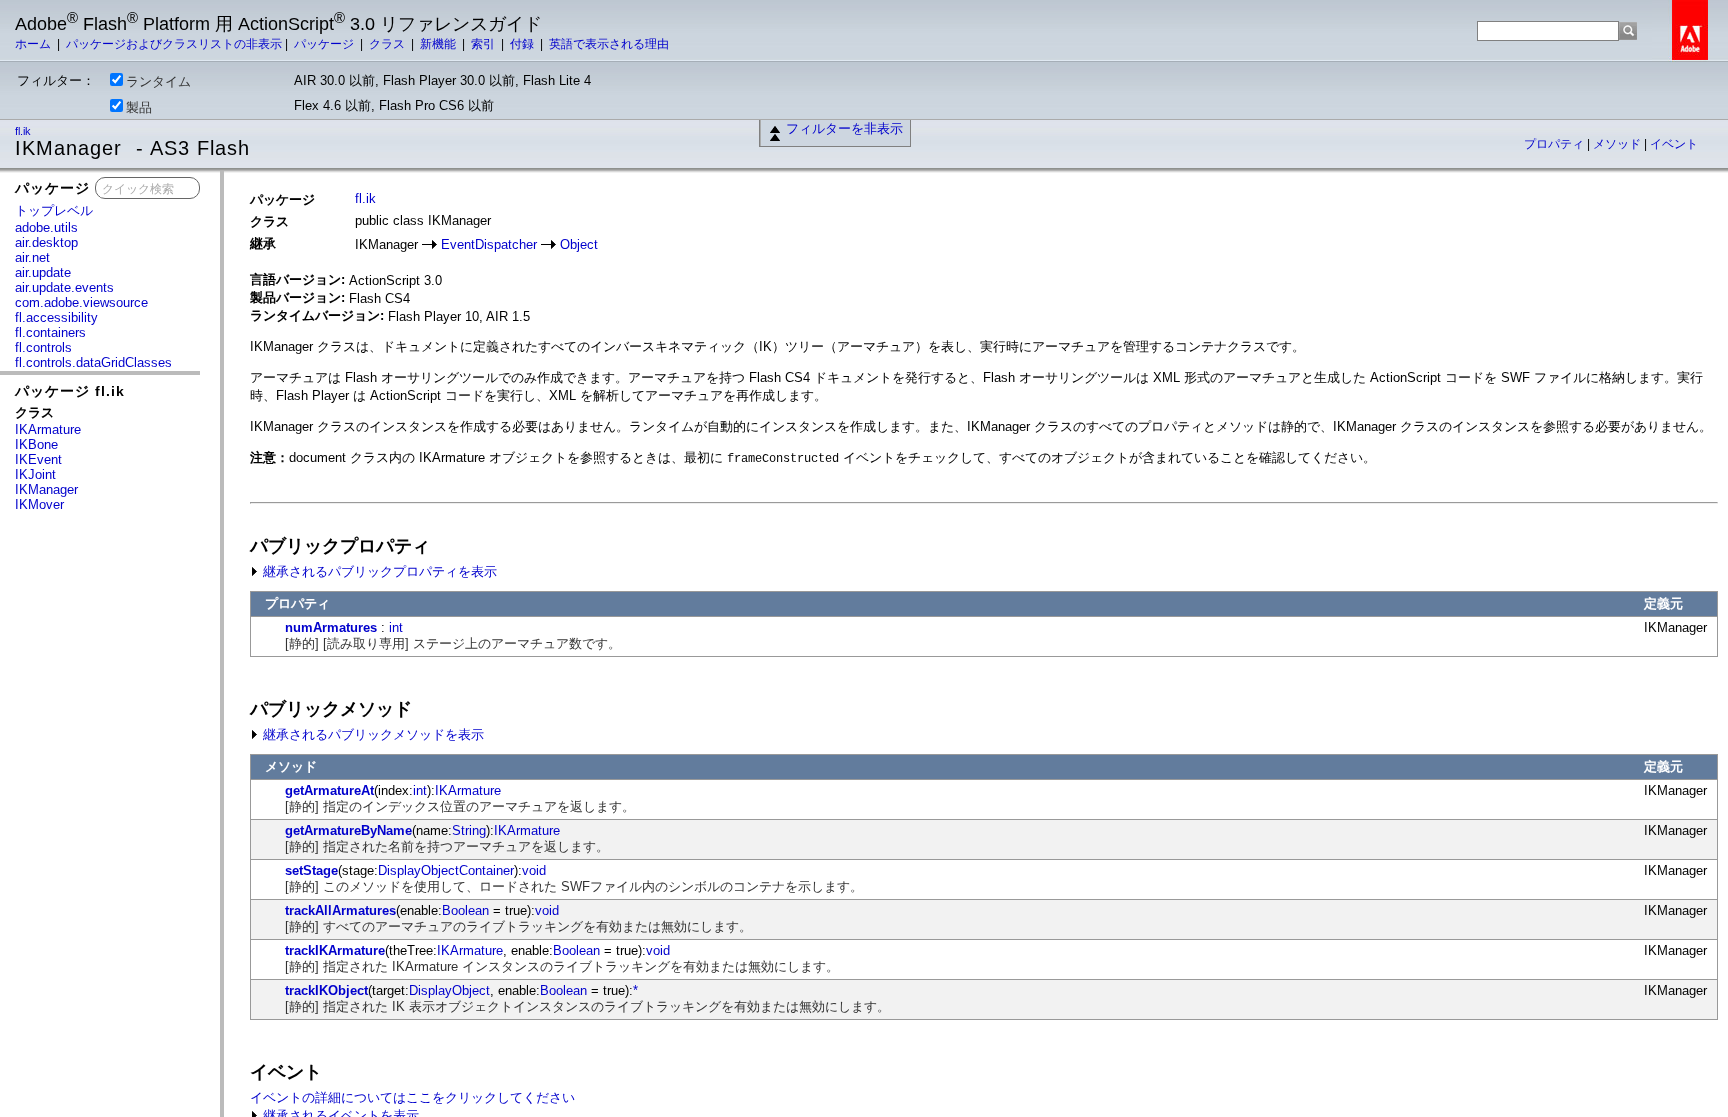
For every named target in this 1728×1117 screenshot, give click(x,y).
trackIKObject (326, 990)
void (534, 870)
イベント (1674, 144)
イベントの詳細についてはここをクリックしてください (412, 1097)
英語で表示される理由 (609, 44)
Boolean (465, 910)
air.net (32, 257)
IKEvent (38, 459)
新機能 (439, 44)
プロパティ (1555, 144)
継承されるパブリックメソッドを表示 (371, 734)
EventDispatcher (489, 244)
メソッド (1618, 144)
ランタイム (158, 81)
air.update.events (64, 287)
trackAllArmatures (340, 910)
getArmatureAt (329, 790)
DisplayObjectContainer (446, 870)
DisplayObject (449, 990)
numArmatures (331, 627)
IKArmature (48, 429)
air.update (43, 272)
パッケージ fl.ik (70, 391)
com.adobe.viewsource (81, 302)
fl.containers (50, 332)
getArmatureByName (348, 830)
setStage (311, 870)
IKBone (36, 444)
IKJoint (35, 474)
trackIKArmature (335, 950)
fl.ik (24, 131)
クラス (388, 44)
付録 (523, 44)
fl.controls (43, 347)
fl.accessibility (56, 317)
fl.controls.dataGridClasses (93, 362)
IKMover (39, 504)
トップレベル (54, 210)
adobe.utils (46, 227)
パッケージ (325, 44)
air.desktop (46, 242)
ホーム (34, 44)
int (396, 627)
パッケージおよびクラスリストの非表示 (174, 44)
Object (579, 244)
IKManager (46, 489)
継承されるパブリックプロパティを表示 (378, 571)
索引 (484, 44)
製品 (139, 107)
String (469, 830)
